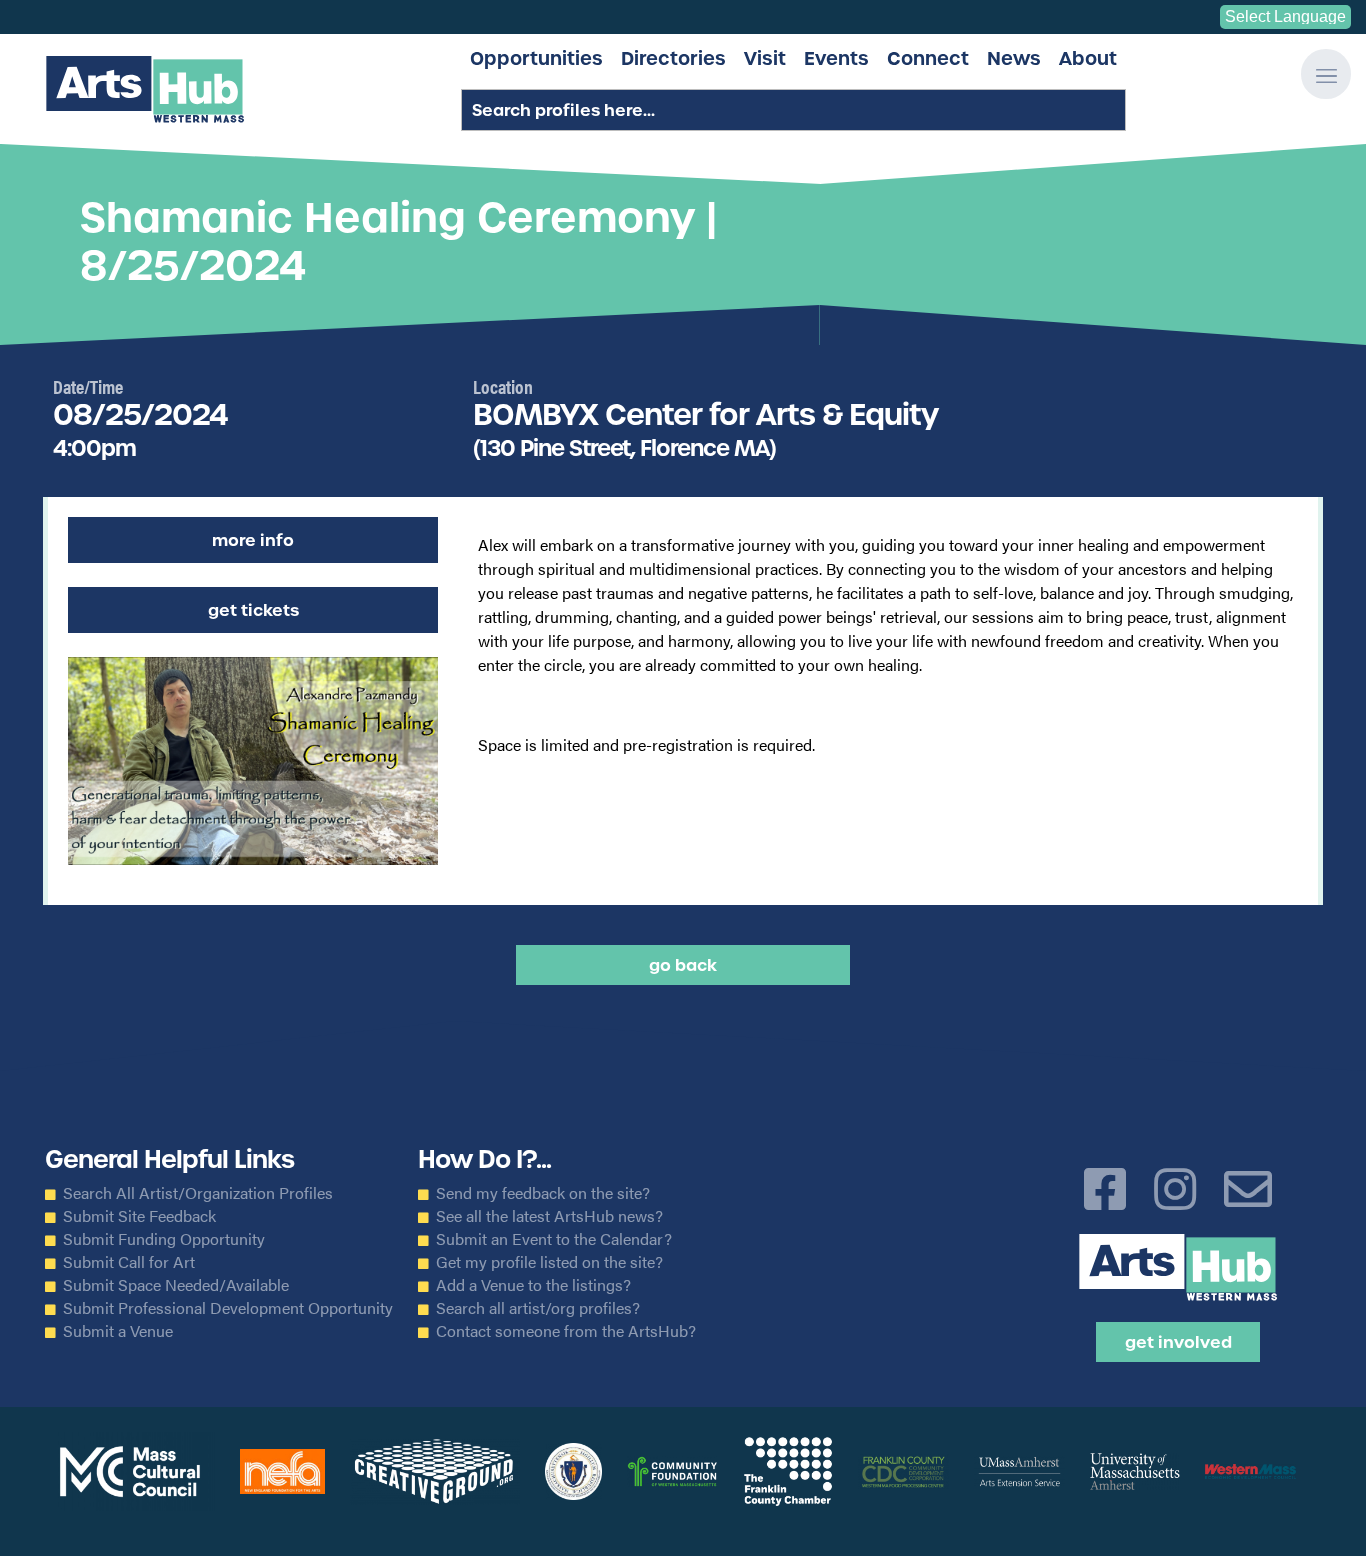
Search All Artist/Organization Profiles (198, 1193)
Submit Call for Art (129, 1262)
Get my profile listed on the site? (549, 1262)
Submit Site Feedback (139, 1216)
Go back (683, 965)
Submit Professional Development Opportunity (228, 1308)
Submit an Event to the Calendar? (554, 1239)
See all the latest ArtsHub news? (549, 1216)
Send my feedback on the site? (543, 1193)
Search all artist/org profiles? (538, 1308)
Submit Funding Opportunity (164, 1239)
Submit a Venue (118, 1331)
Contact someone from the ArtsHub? (566, 1331)
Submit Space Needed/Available (176, 1285)
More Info (253, 540)
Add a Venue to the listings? (533, 1285)
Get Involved (1178, 1342)
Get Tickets (253, 610)
